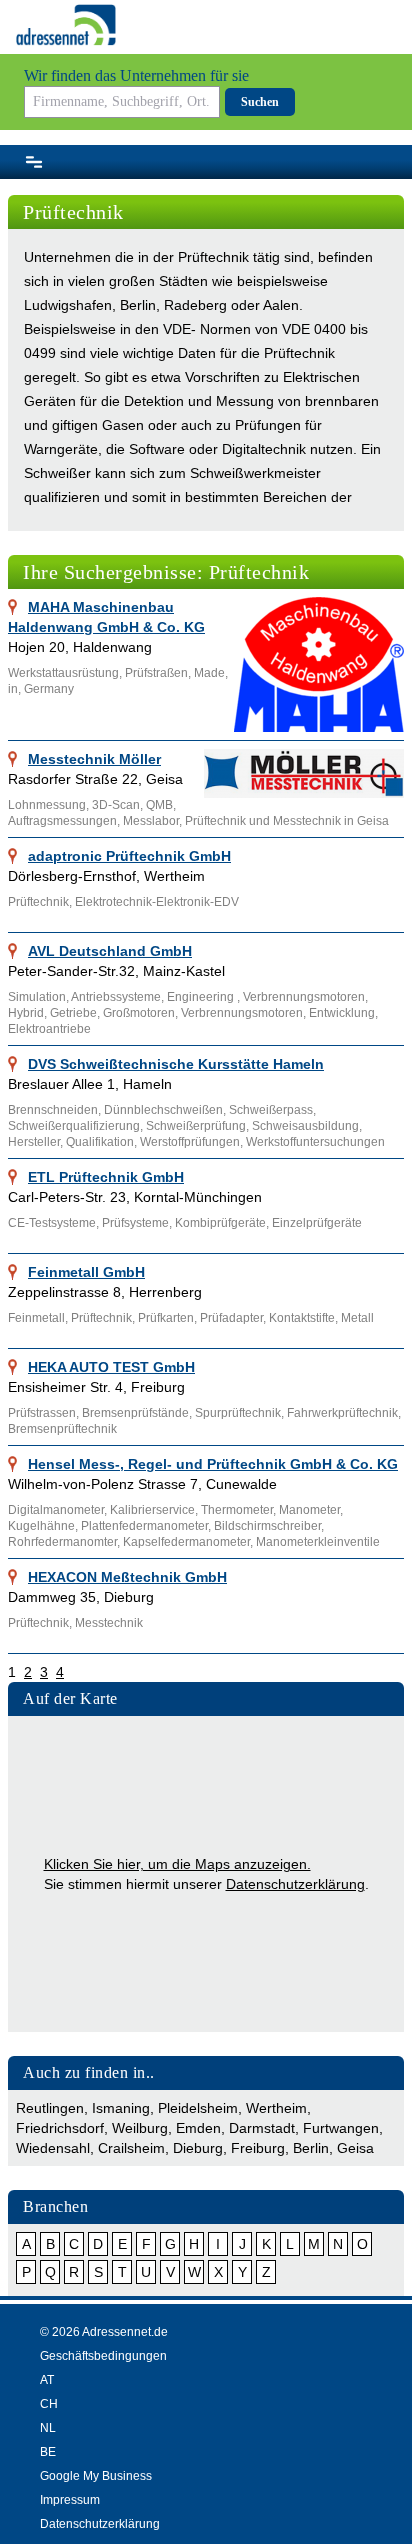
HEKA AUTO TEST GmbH (111, 1367)
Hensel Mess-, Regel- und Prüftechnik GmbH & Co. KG (213, 1464)
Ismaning (121, 2108)
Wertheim (276, 2108)
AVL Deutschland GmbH (110, 951)
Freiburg (258, 2148)
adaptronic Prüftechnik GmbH (129, 856)
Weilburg (140, 2128)
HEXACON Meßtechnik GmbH (127, 1577)
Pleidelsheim (198, 2108)
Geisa (355, 2148)
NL (48, 2428)
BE (48, 2452)
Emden (198, 2128)
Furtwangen (341, 2128)
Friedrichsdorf (60, 2128)
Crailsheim (131, 2148)
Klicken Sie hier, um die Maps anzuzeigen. (177, 1864)
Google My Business (96, 2476)
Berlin (311, 2148)
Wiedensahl (53, 2148)
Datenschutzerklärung (295, 1884)
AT (47, 2380)
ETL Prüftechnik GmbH (106, 1177)
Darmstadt (262, 2128)
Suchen (260, 102)
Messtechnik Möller (94, 759)
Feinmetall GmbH (86, 1272)
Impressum (70, 2500)
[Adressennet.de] (66, 25)
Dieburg (198, 2148)
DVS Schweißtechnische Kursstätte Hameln (176, 1064)
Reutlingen (50, 2108)
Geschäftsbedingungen (103, 2356)
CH (49, 2404)
